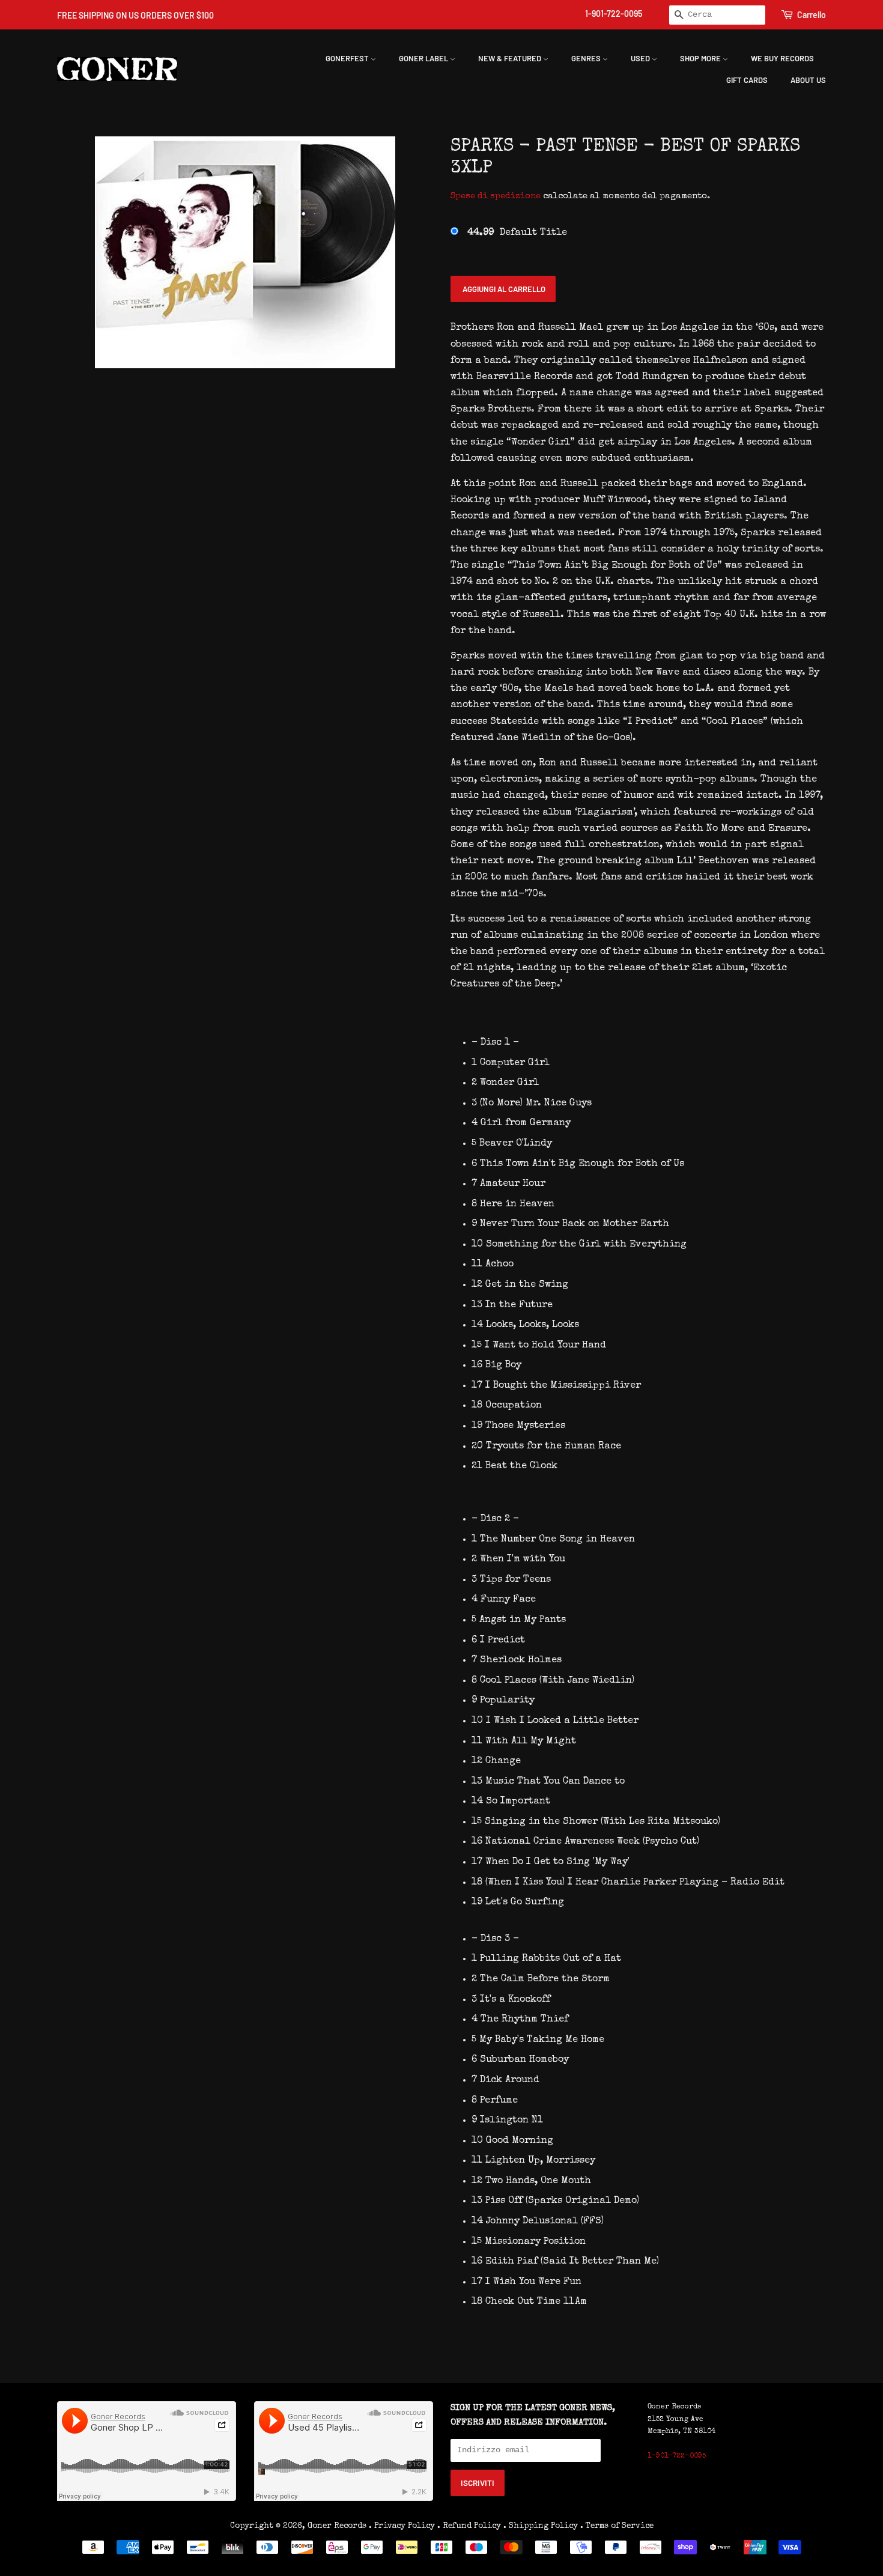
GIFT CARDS (747, 80)
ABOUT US (808, 80)
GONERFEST (348, 58)
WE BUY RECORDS (782, 58)
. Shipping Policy (541, 2526)
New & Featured (511, 58)
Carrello (812, 15)
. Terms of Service (617, 2526)
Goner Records (338, 2526)
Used (641, 58)
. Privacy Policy (402, 2526)
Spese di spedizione (496, 196)
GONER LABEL (424, 58)
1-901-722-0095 (614, 14)
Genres (587, 58)
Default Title (517, 233)
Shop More (701, 58)
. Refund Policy (469, 2526)
